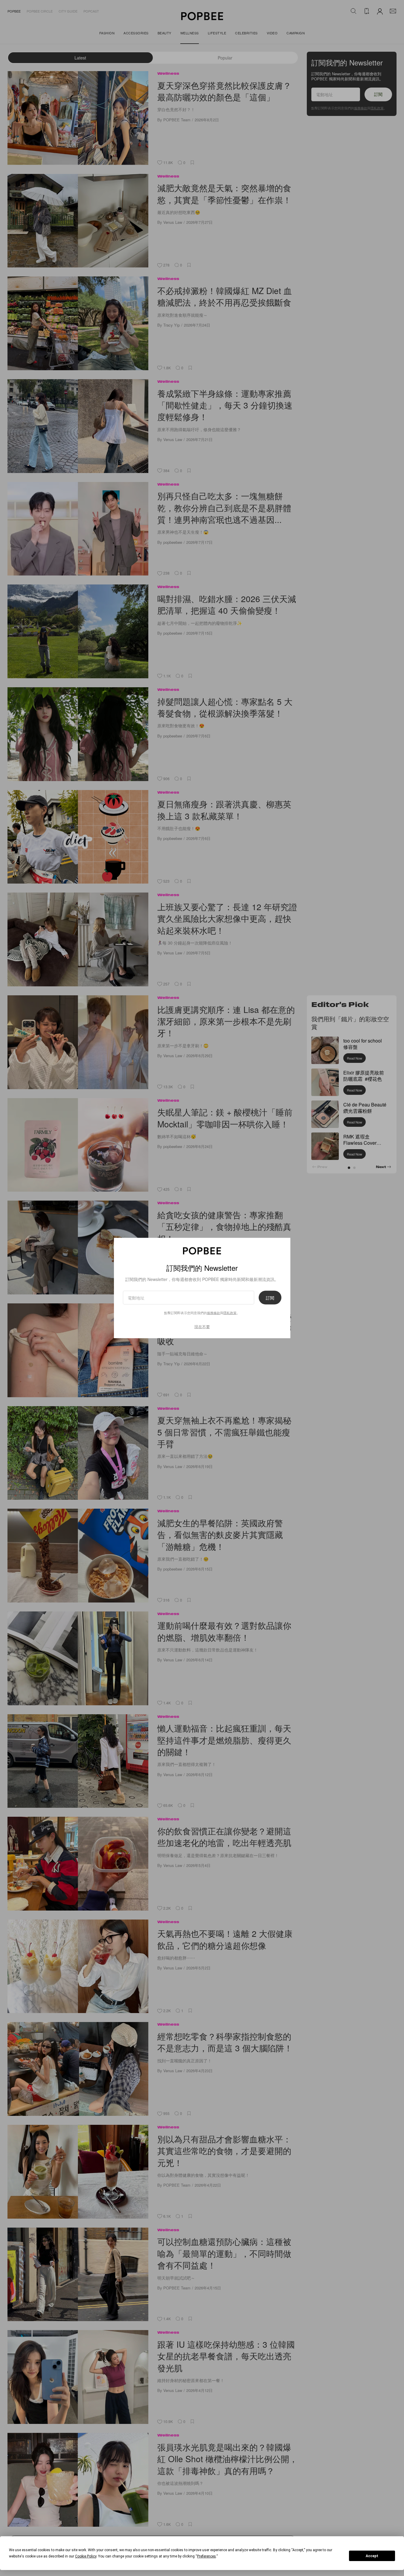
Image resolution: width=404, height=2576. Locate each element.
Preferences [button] (206, 2556)
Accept (372, 2556)
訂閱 (270, 1297)
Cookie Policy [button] (86, 2556)
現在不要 (202, 1326)
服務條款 (214, 1312)
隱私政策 (230, 1312)
